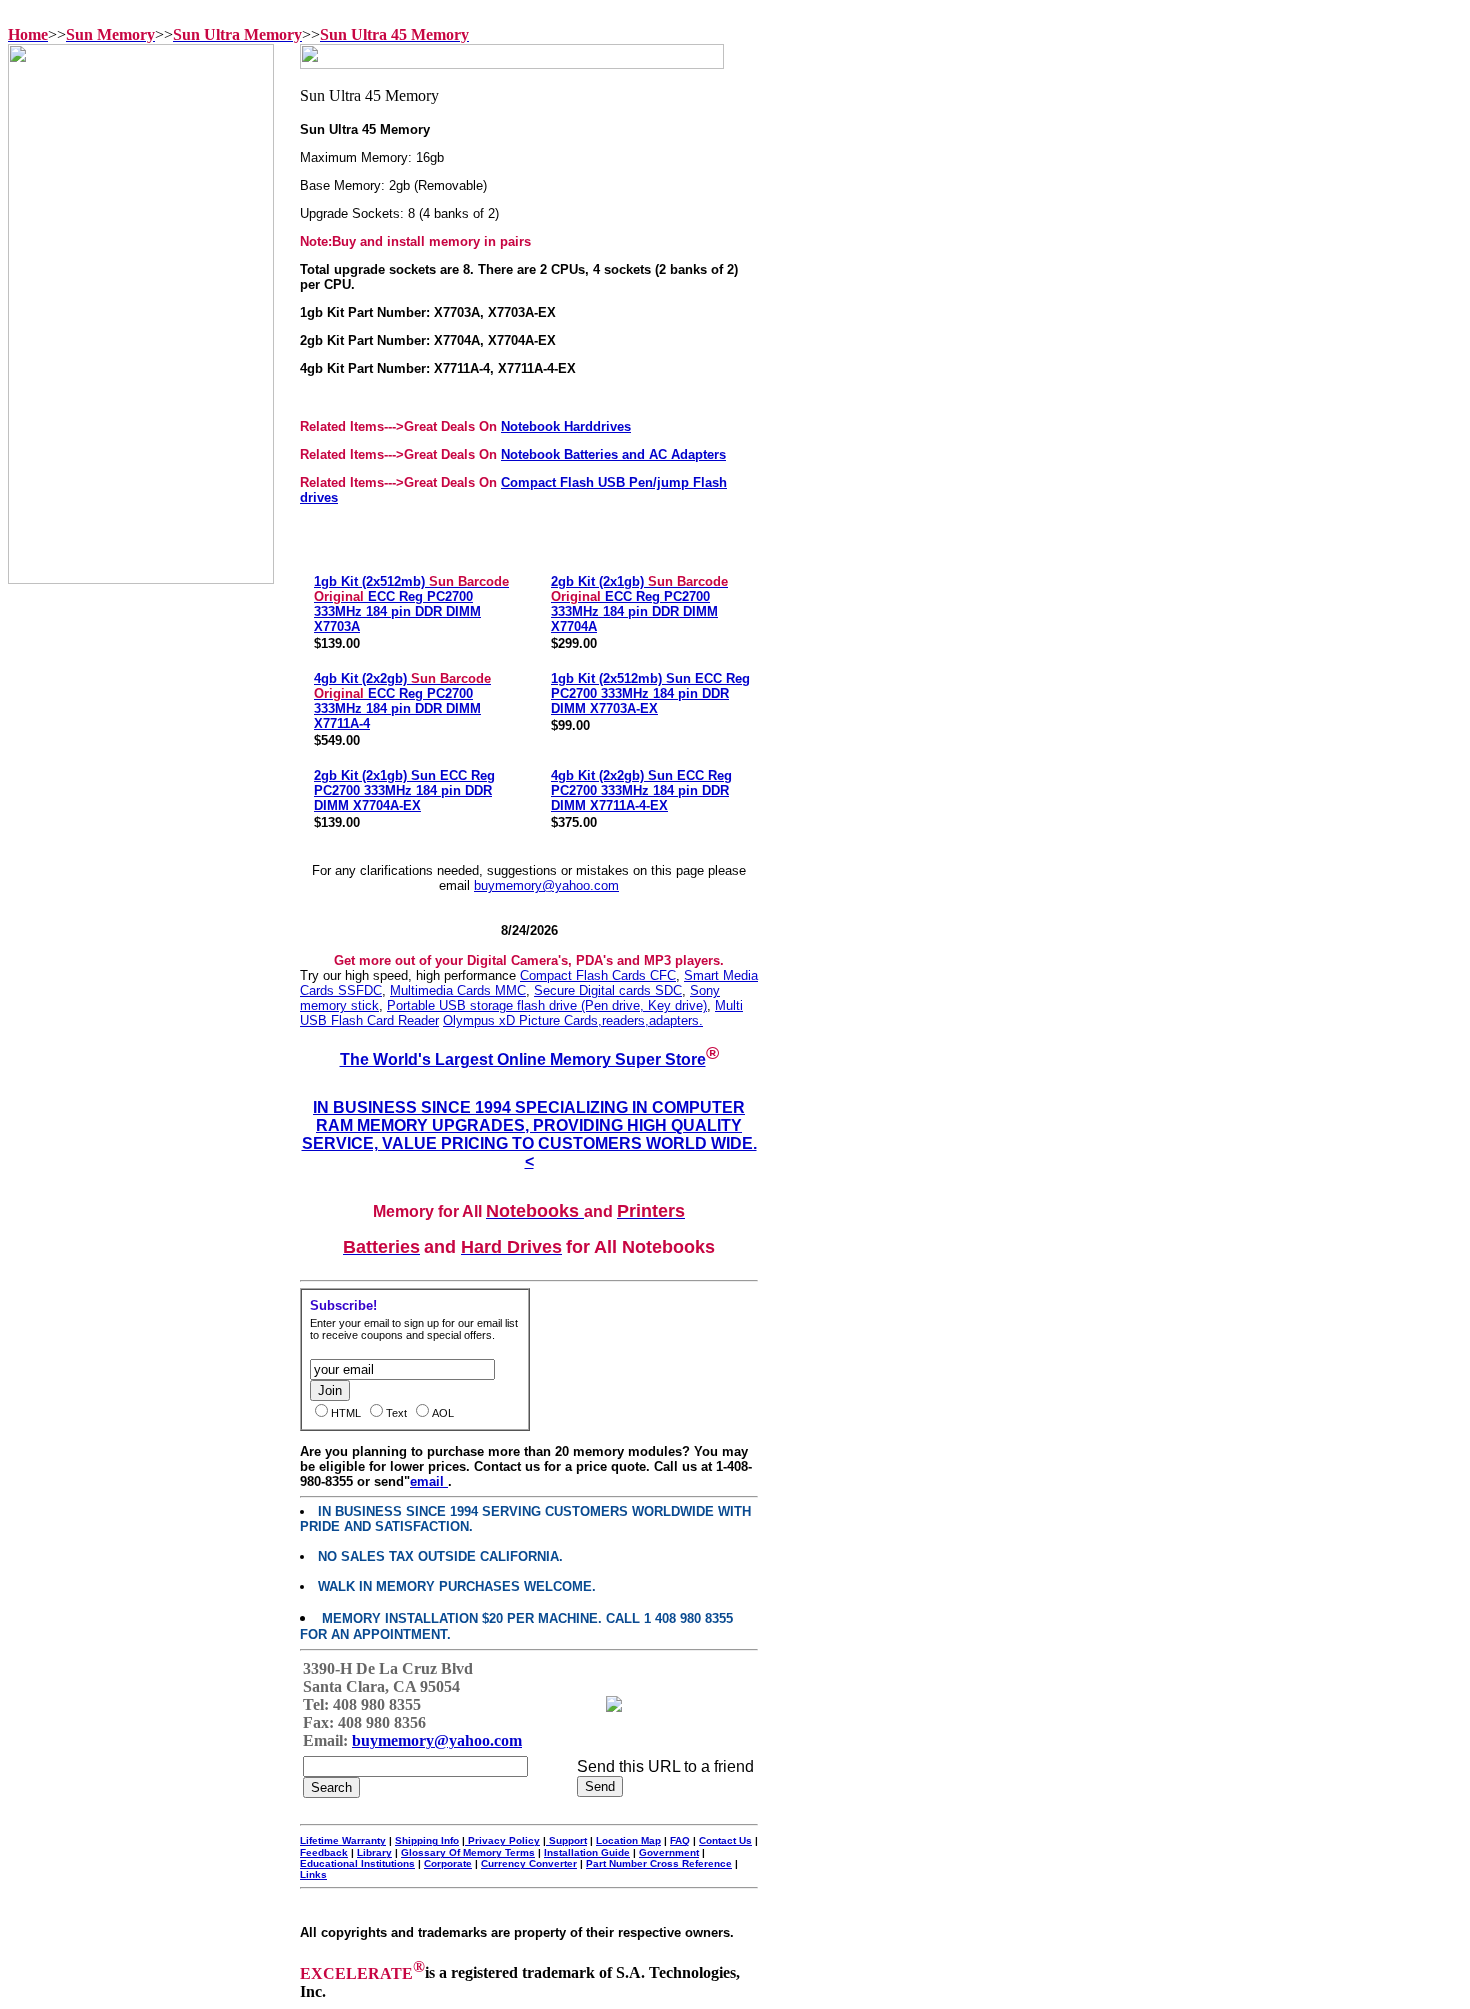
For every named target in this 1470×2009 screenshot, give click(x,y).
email (429, 1481)
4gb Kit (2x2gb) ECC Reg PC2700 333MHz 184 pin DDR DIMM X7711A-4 (402, 701)
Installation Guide (587, 1852)
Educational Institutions (357, 1863)
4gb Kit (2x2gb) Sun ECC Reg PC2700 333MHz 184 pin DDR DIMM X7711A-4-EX (641, 790)
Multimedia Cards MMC (458, 990)
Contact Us (725, 1840)
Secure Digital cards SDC (608, 990)
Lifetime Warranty (343, 1840)
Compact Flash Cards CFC (598, 975)
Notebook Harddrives (566, 426)
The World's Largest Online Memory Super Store (523, 1059)
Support (566, 1840)
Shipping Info (427, 1840)
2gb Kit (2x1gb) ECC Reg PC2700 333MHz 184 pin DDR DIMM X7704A (639, 604)
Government (669, 1852)
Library (374, 1852)
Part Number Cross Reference (659, 1863)
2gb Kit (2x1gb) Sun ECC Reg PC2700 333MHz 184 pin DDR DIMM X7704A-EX (404, 790)
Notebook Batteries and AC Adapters (613, 454)
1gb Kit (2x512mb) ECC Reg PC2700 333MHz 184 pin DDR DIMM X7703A (411, 604)
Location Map (628, 1840)
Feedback (324, 1852)
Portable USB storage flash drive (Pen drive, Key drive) (547, 1005)
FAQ (680, 1840)
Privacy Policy (502, 1840)
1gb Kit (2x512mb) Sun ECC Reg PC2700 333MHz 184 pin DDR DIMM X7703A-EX (650, 693)
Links (313, 1874)
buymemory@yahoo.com (546, 885)
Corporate (448, 1863)
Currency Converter (529, 1863)
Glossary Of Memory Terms (468, 1852)
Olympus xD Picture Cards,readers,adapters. (573, 1020)
